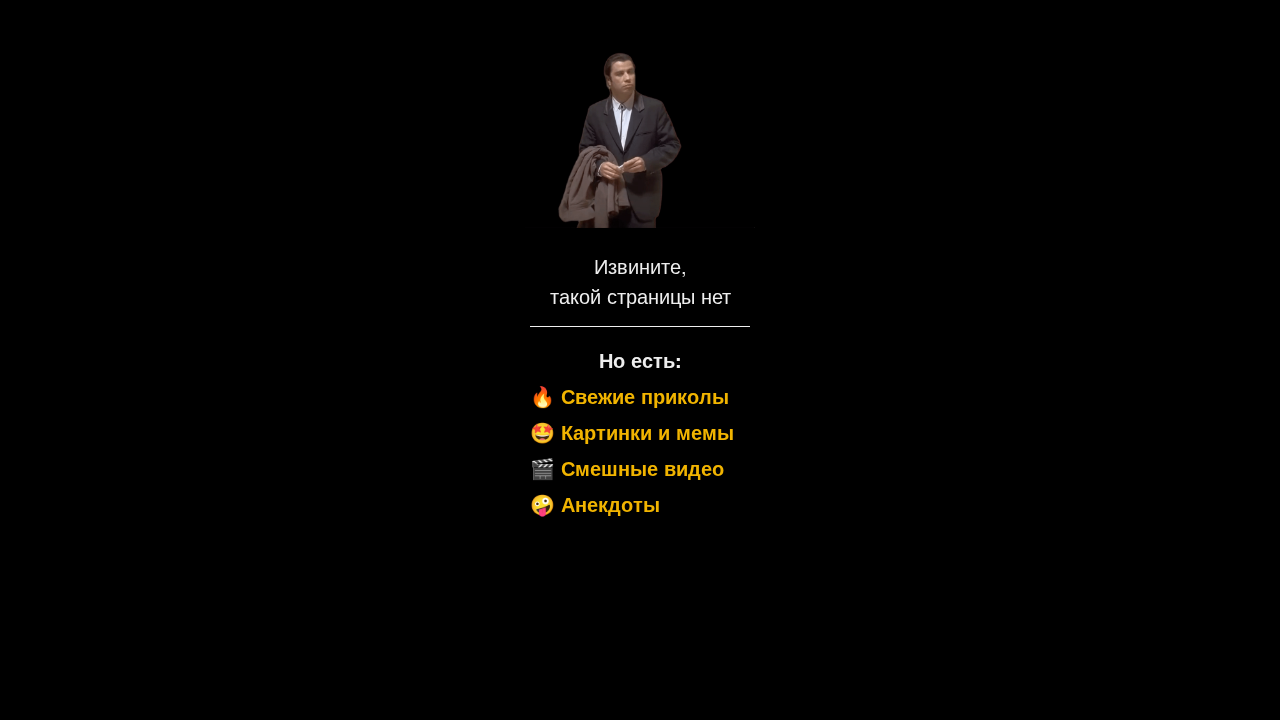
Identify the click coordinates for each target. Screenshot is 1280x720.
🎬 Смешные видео (627, 467)
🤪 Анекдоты (595, 503)
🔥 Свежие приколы (629, 395)
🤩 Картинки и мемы (632, 431)
